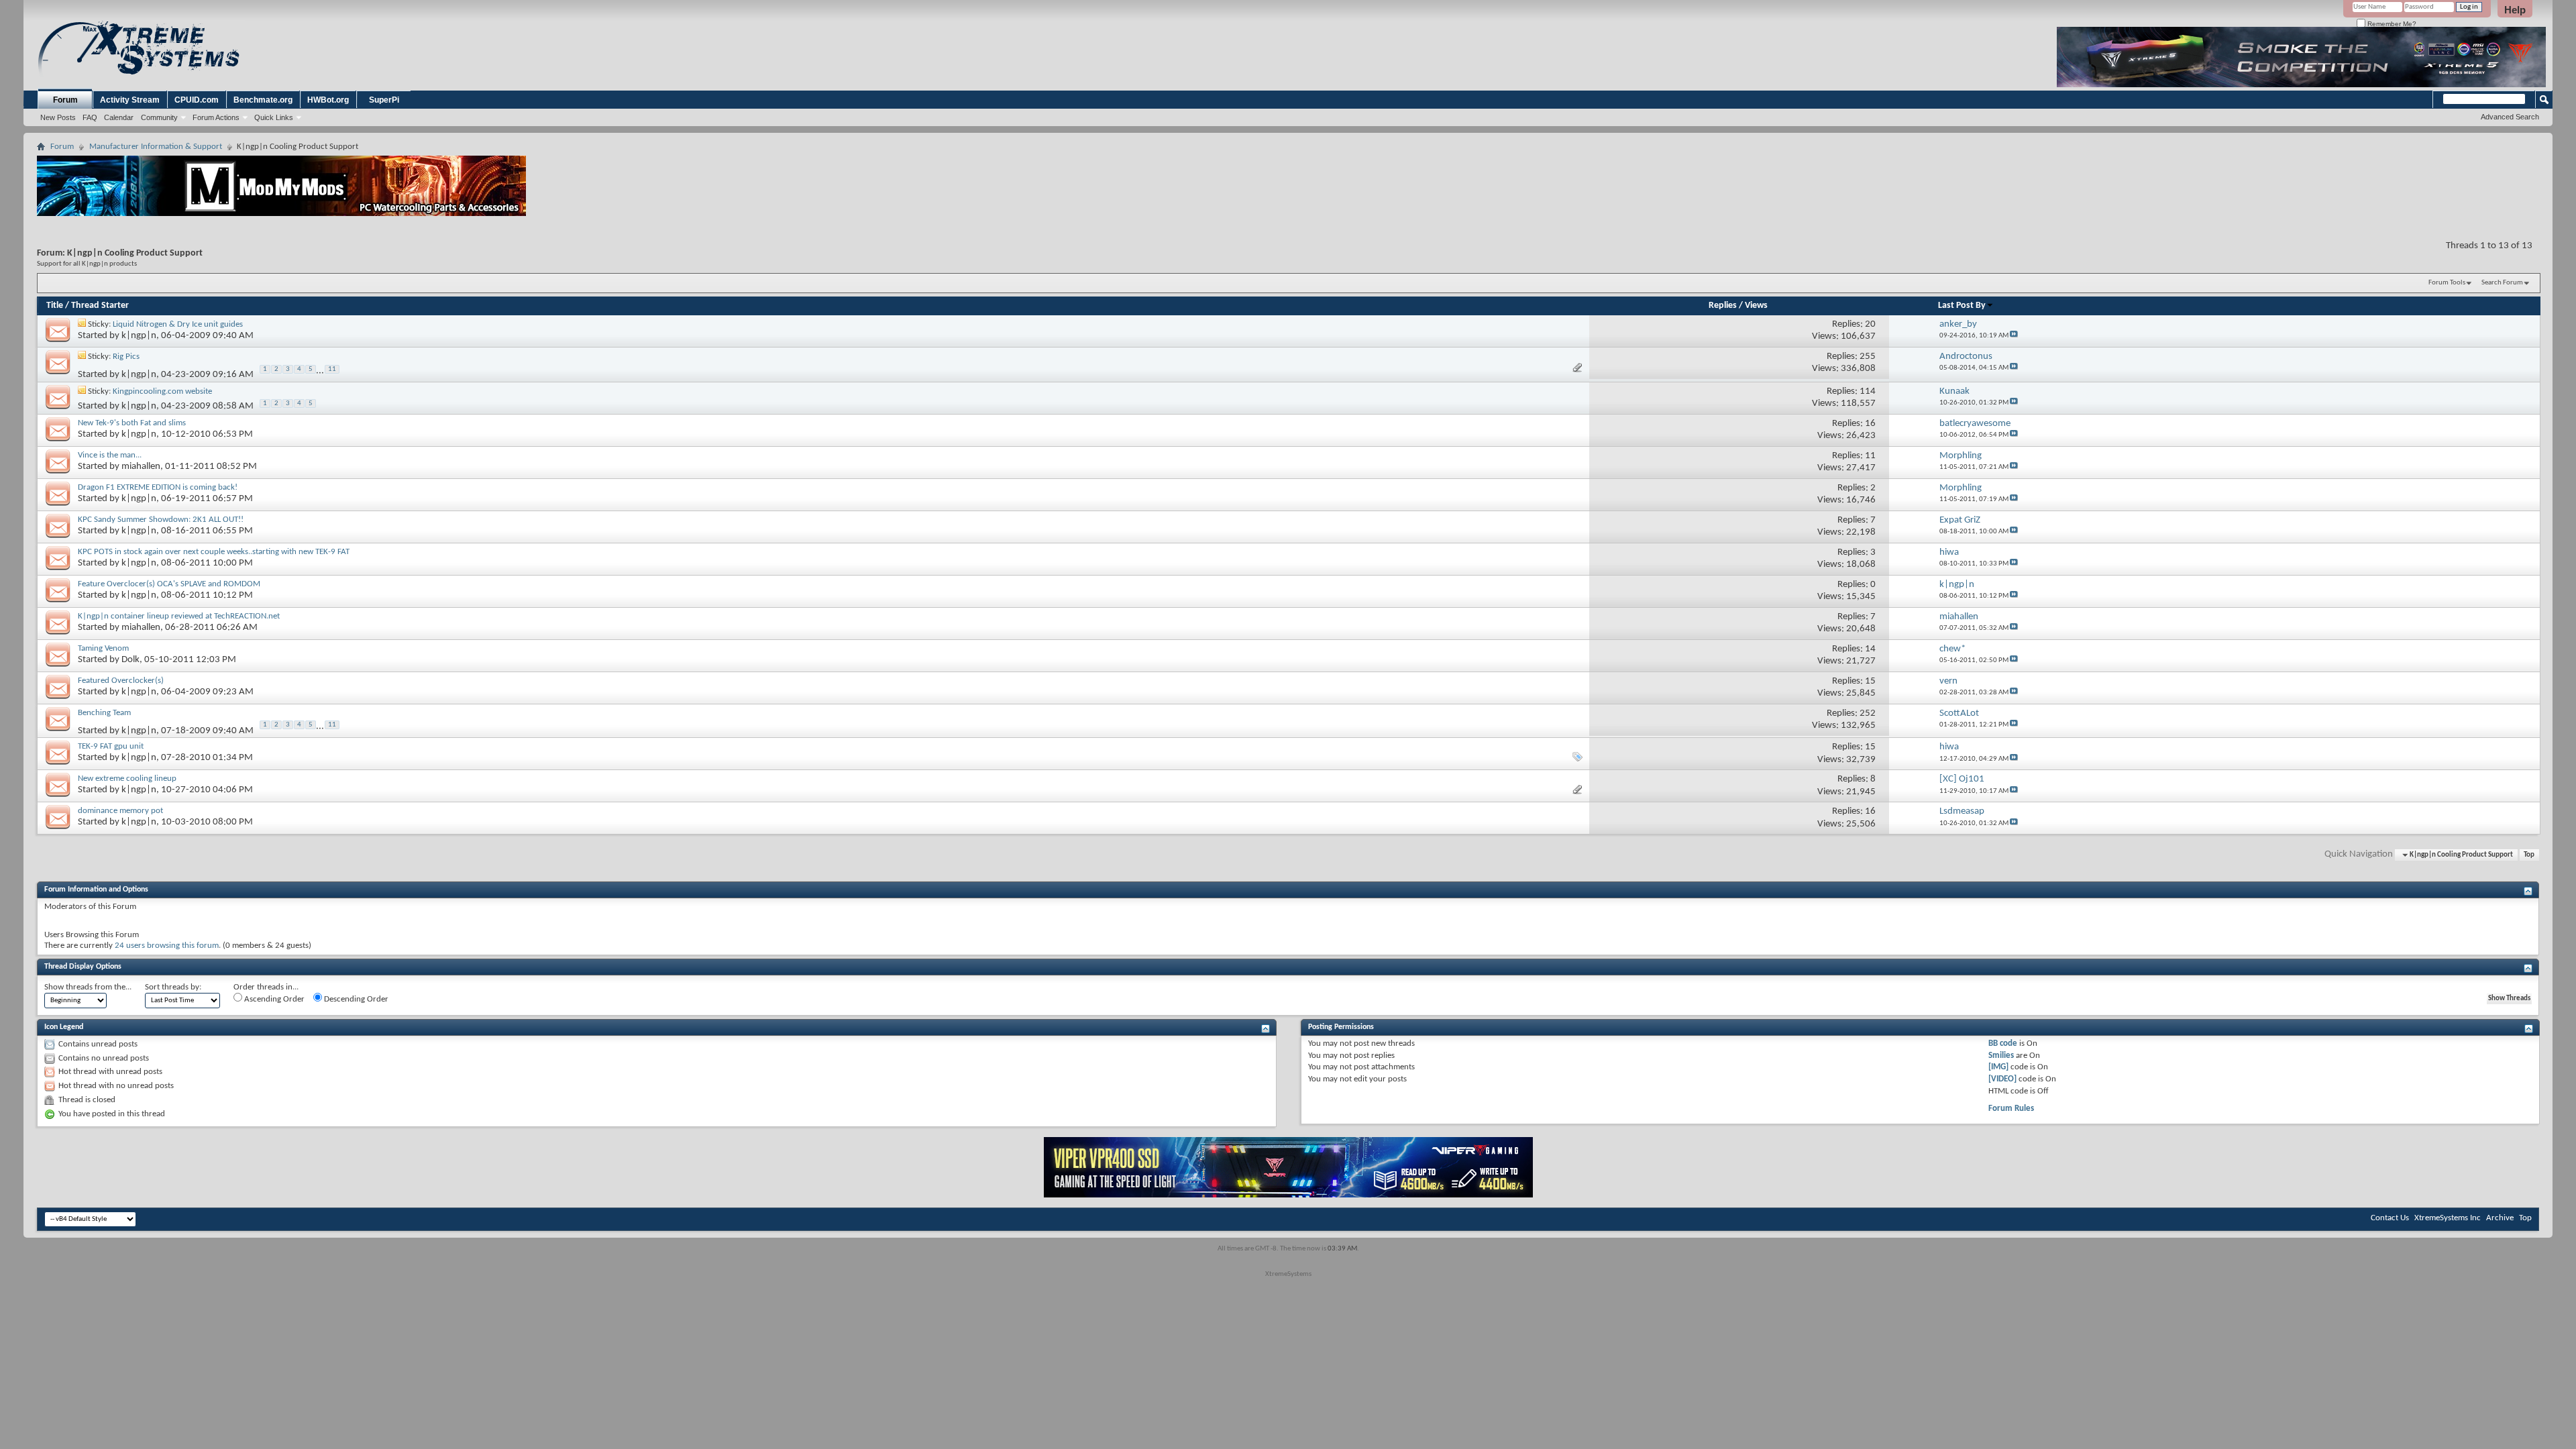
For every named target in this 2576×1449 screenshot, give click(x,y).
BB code (2003, 1043)
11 (332, 369)
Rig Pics (126, 357)
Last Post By (1962, 306)
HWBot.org (328, 100)
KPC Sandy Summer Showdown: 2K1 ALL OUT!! (161, 520)
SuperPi (384, 100)
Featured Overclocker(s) (121, 681)
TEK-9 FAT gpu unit (111, 746)
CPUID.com (197, 100)
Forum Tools (2447, 283)
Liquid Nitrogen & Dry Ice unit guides (178, 324)
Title (55, 306)
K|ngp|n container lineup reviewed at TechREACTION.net (179, 616)
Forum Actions (216, 117)
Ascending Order (273, 999)
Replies (1723, 306)
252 (1868, 713)
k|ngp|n (139, 336)
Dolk (130, 660)
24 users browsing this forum (167, 946)
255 (1868, 357)
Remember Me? (2391, 24)
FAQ (90, 117)
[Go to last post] (2014, 336)
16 (1870, 424)
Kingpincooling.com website (162, 391)
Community (159, 117)
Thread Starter (100, 306)
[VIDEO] (2002, 1079)
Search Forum (2502, 283)
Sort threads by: (173, 987)
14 (1870, 649)
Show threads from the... (88, 987)
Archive (2500, 1218)
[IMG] (1998, 1067)
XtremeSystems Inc (2448, 1218)
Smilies (2001, 1056)
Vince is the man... (110, 455)
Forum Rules (2011, 1109)
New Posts (58, 117)
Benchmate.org (263, 100)
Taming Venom (103, 648)
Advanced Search (2510, 117)
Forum (65, 100)
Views (1756, 306)
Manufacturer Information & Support (156, 147)
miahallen (141, 467)
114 (1868, 391)
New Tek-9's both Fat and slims (132, 423)
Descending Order (355, 999)
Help (2515, 10)
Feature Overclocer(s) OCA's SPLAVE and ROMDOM (169, 584)
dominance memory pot (120, 811)
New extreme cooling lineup (127, 779)
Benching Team (104, 713)
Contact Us (2390, 1218)
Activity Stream (130, 100)
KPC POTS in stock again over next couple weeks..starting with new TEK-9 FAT (214, 552)
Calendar (119, 117)
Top (2529, 855)
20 (1870, 324)
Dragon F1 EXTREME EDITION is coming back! (158, 487)
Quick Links (274, 117)
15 (1870, 681)
